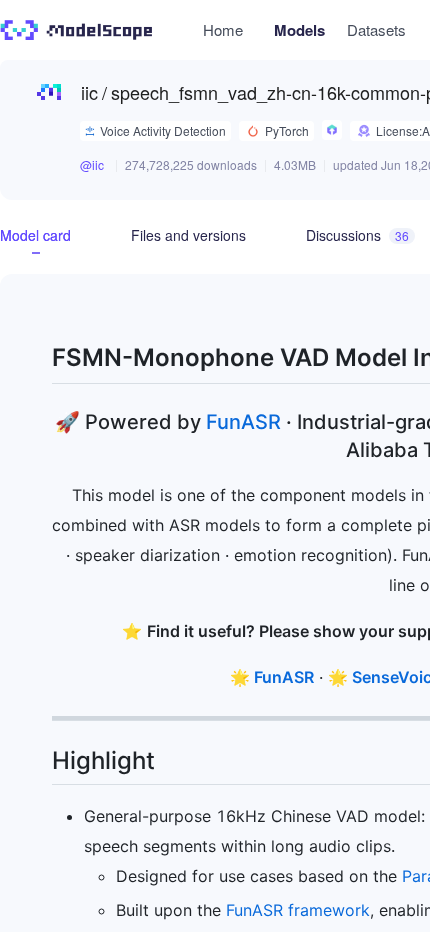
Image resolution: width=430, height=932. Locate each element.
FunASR (243, 422)
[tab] (35, 235)
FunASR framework (298, 910)
